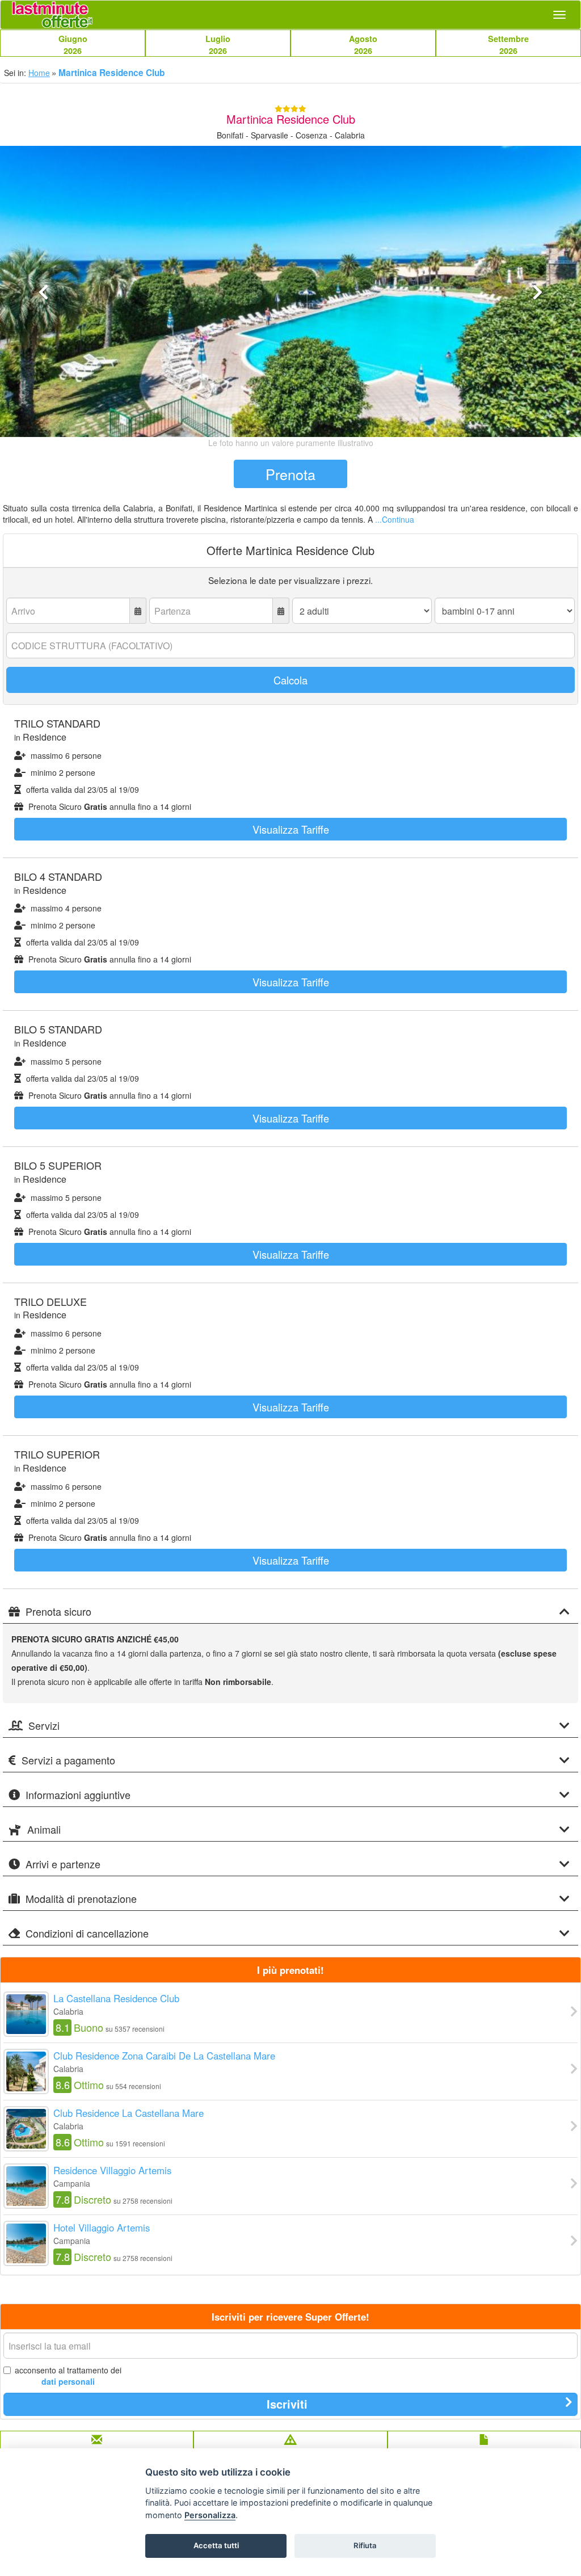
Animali (44, 1830)
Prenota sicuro (58, 1612)
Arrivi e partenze (63, 1864)
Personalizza (210, 2515)
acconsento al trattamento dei (68, 2376)
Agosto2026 (363, 45)
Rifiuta (365, 2545)
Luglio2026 (218, 45)
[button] (44, 358)
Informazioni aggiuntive (78, 1795)
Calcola (290, 680)
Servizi (44, 1726)
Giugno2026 (73, 45)
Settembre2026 (508, 45)
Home (39, 73)
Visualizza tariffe (291, 829)
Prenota (290, 474)
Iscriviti (287, 2404)
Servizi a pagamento (68, 1760)
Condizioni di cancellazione (87, 1934)
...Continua (395, 519)
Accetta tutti (216, 2545)
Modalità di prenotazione (81, 1899)
